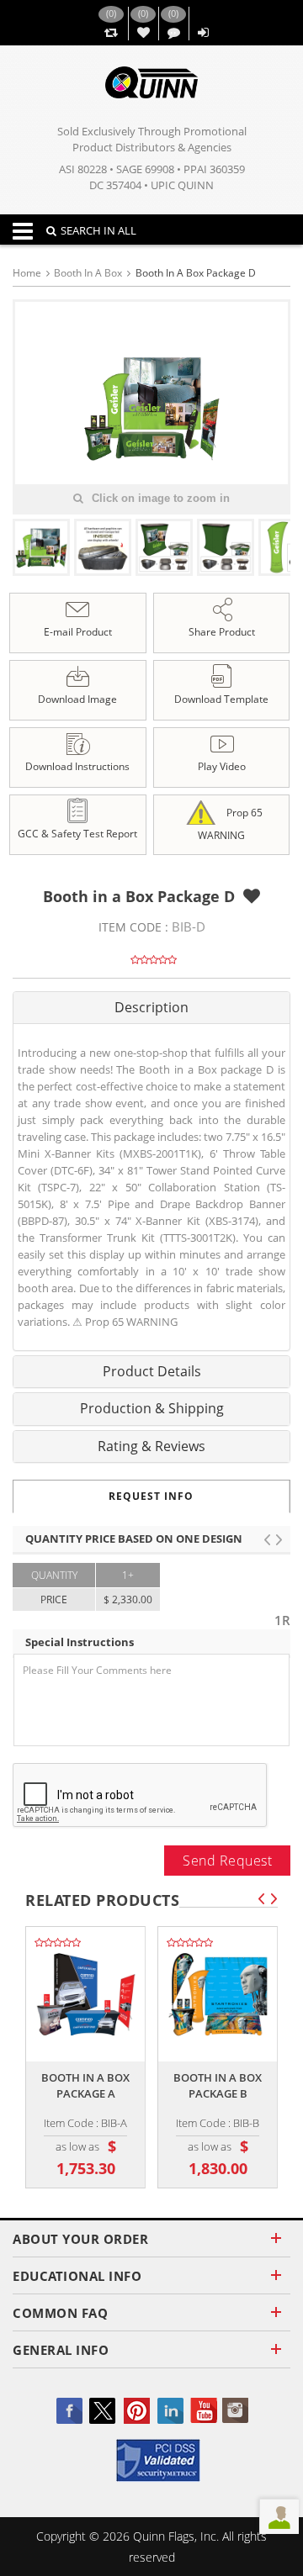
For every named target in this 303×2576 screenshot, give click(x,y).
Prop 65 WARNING (230, 824)
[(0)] (111, 33)
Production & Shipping (152, 1408)
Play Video (222, 766)
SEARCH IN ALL (98, 230)
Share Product (222, 632)
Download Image (77, 699)
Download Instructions (77, 766)
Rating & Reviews (151, 1446)
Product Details (152, 1371)
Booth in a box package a (85, 2085)
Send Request (227, 1861)
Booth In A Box (88, 273)
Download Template (221, 699)
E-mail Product (78, 632)
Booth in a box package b (218, 2085)
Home (27, 273)
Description (151, 1007)
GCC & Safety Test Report (77, 834)
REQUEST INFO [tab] (151, 1496)
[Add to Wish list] (252, 896)
